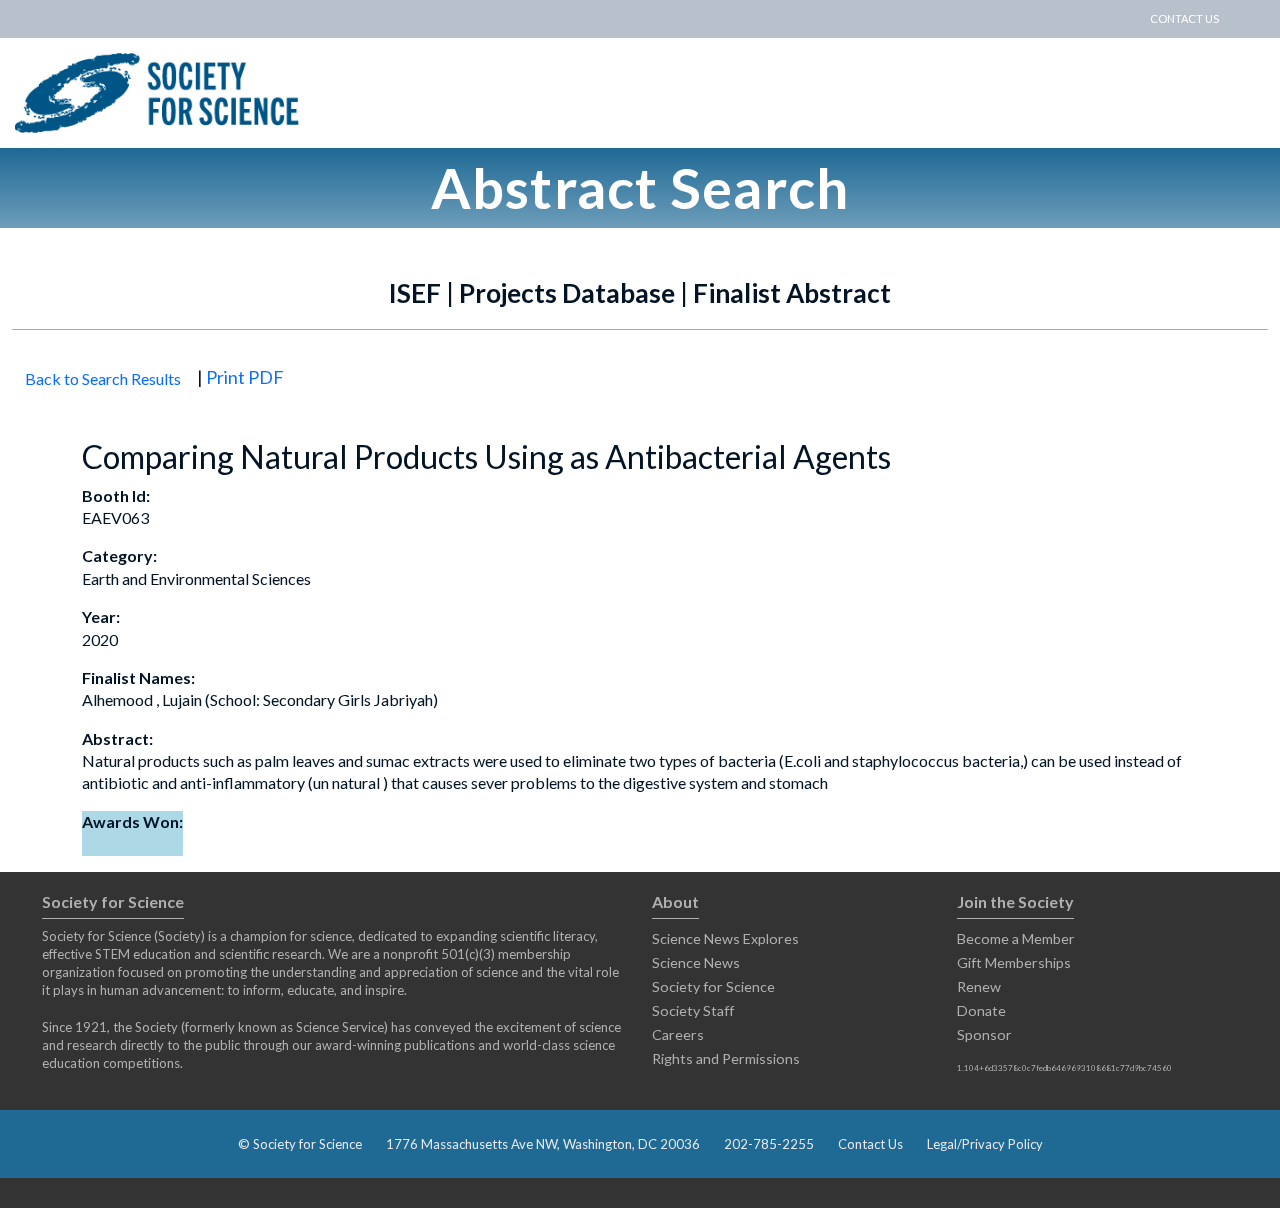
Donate (981, 1010)
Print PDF (245, 377)
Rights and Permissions (726, 1058)
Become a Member (1016, 938)
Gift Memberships (1014, 962)
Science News (696, 962)
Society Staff (693, 1010)
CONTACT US (1184, 18)
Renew (979, 986)
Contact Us (870, 1144)
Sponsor (984, 1034)
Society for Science (713, 986)
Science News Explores (725, 938)
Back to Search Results (103, 378)
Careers (678, 1034)
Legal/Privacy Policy (985, 1144)
